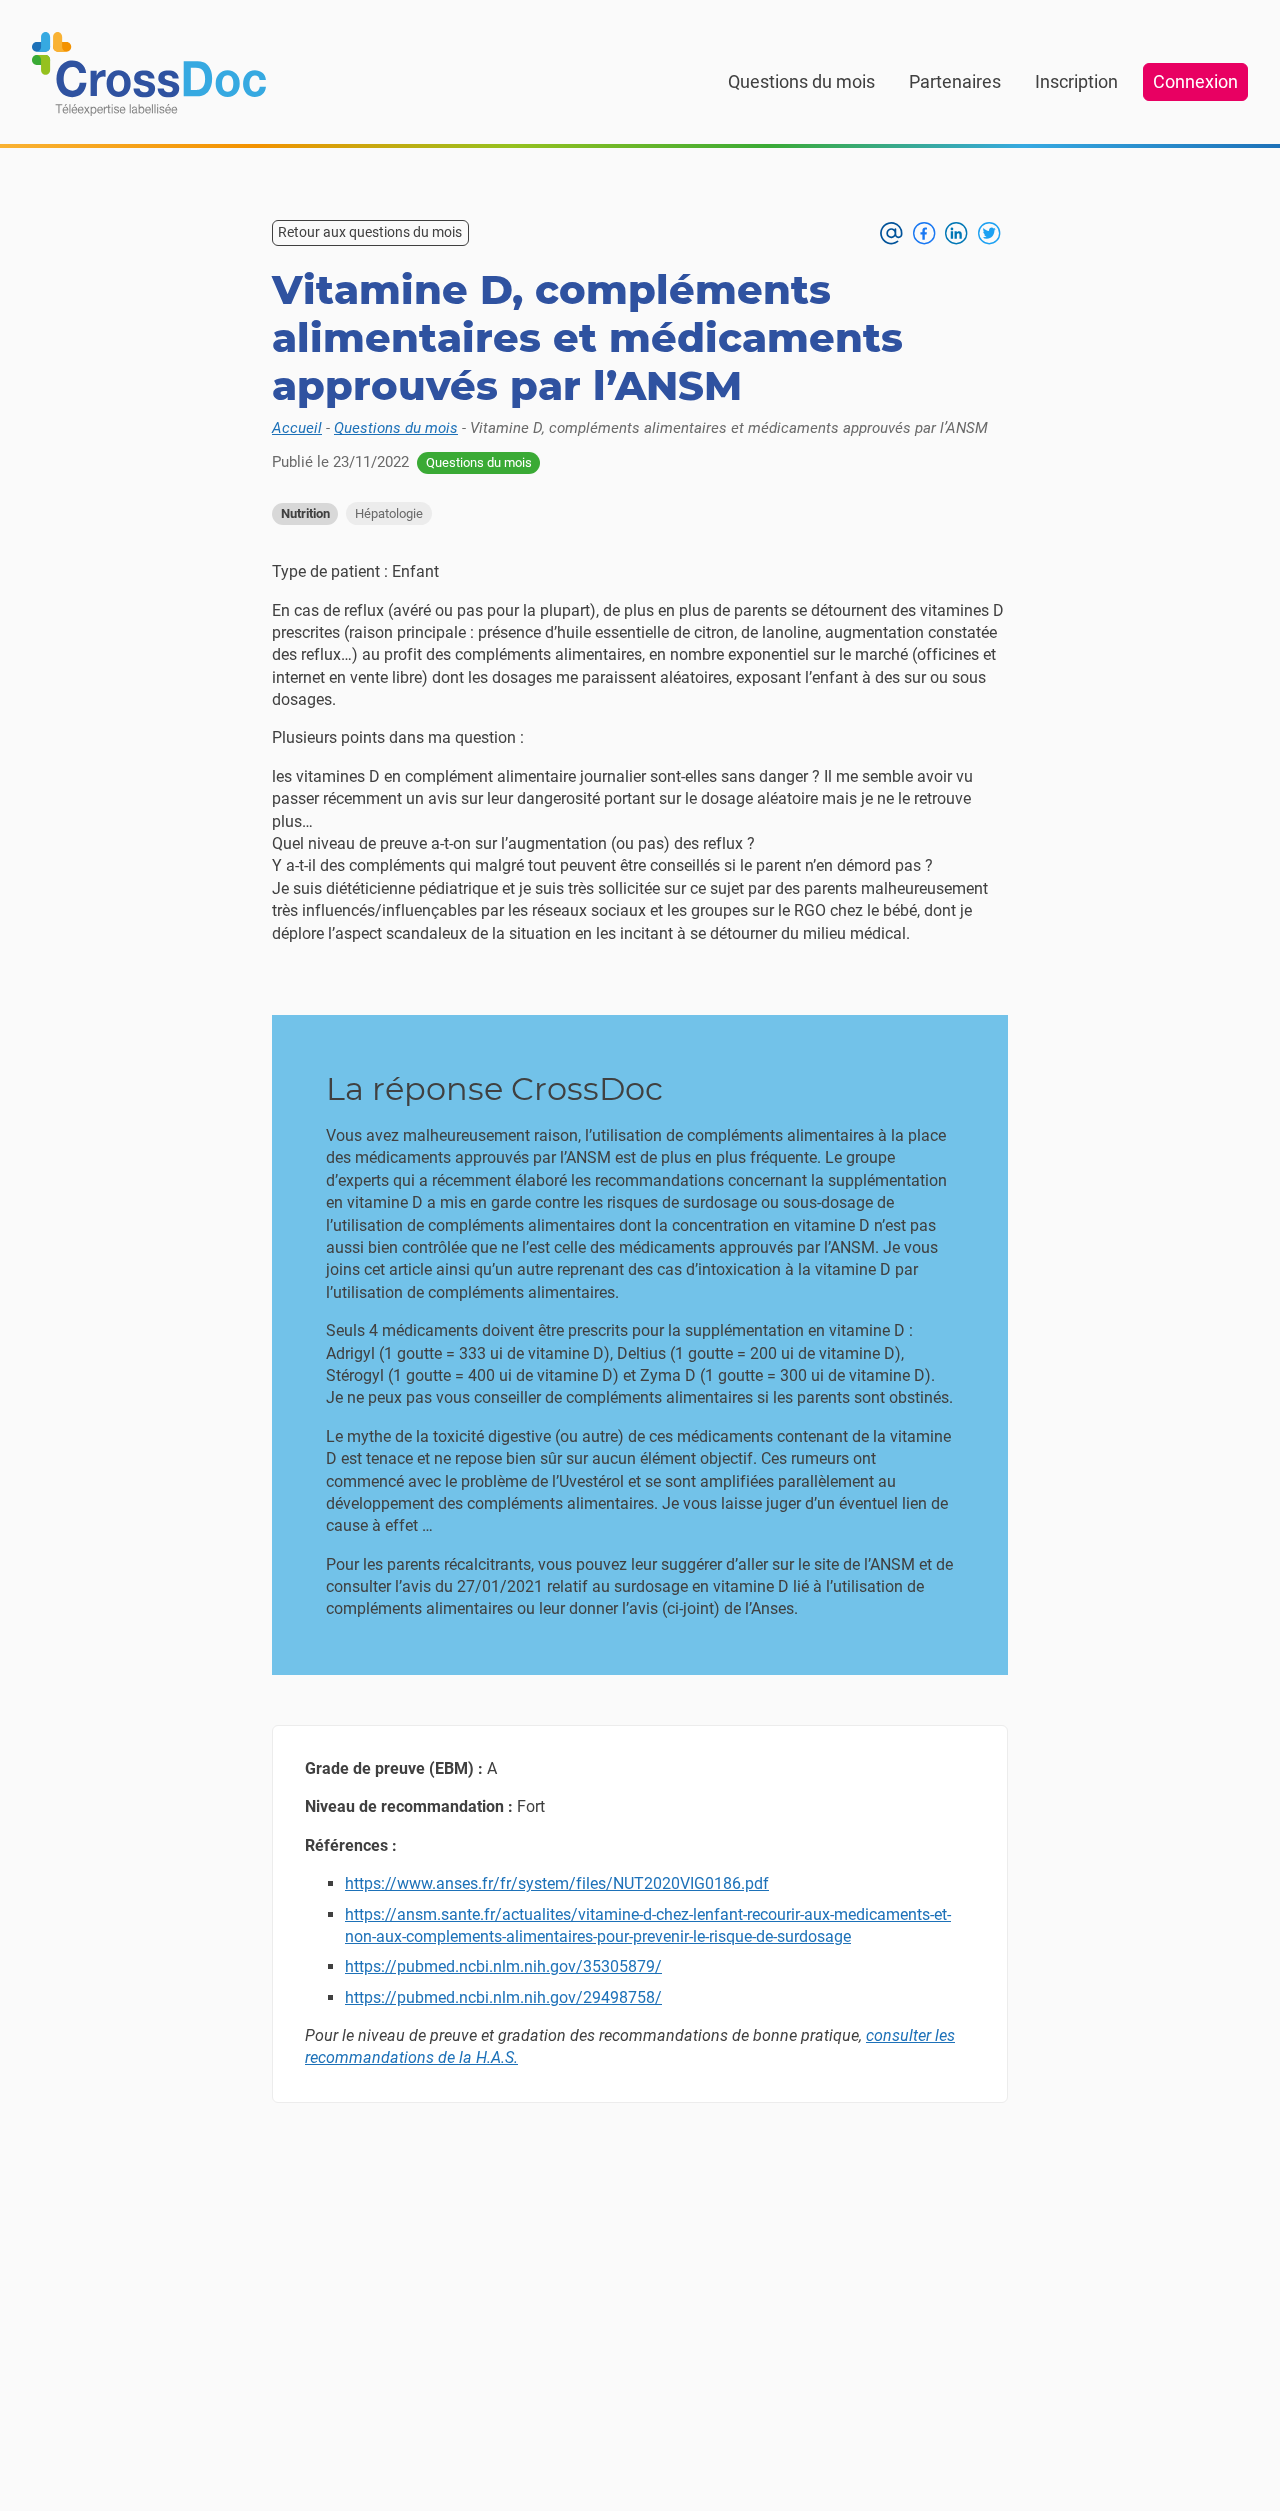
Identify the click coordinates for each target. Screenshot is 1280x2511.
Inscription (1076, 81)
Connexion (1195, 81)
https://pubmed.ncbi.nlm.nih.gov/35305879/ (503, 1966)
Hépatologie (389, 513)
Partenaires (955, 81)
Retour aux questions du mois (370, 232)
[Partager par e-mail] (891, 233)
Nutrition (305, 513)
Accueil (297, 428)
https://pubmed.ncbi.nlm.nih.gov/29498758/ (503, 1997)
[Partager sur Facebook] (924, 233)
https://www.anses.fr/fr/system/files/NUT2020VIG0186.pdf (557, 1883)
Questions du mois (801, 81)
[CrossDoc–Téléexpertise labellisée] (149, 74)
